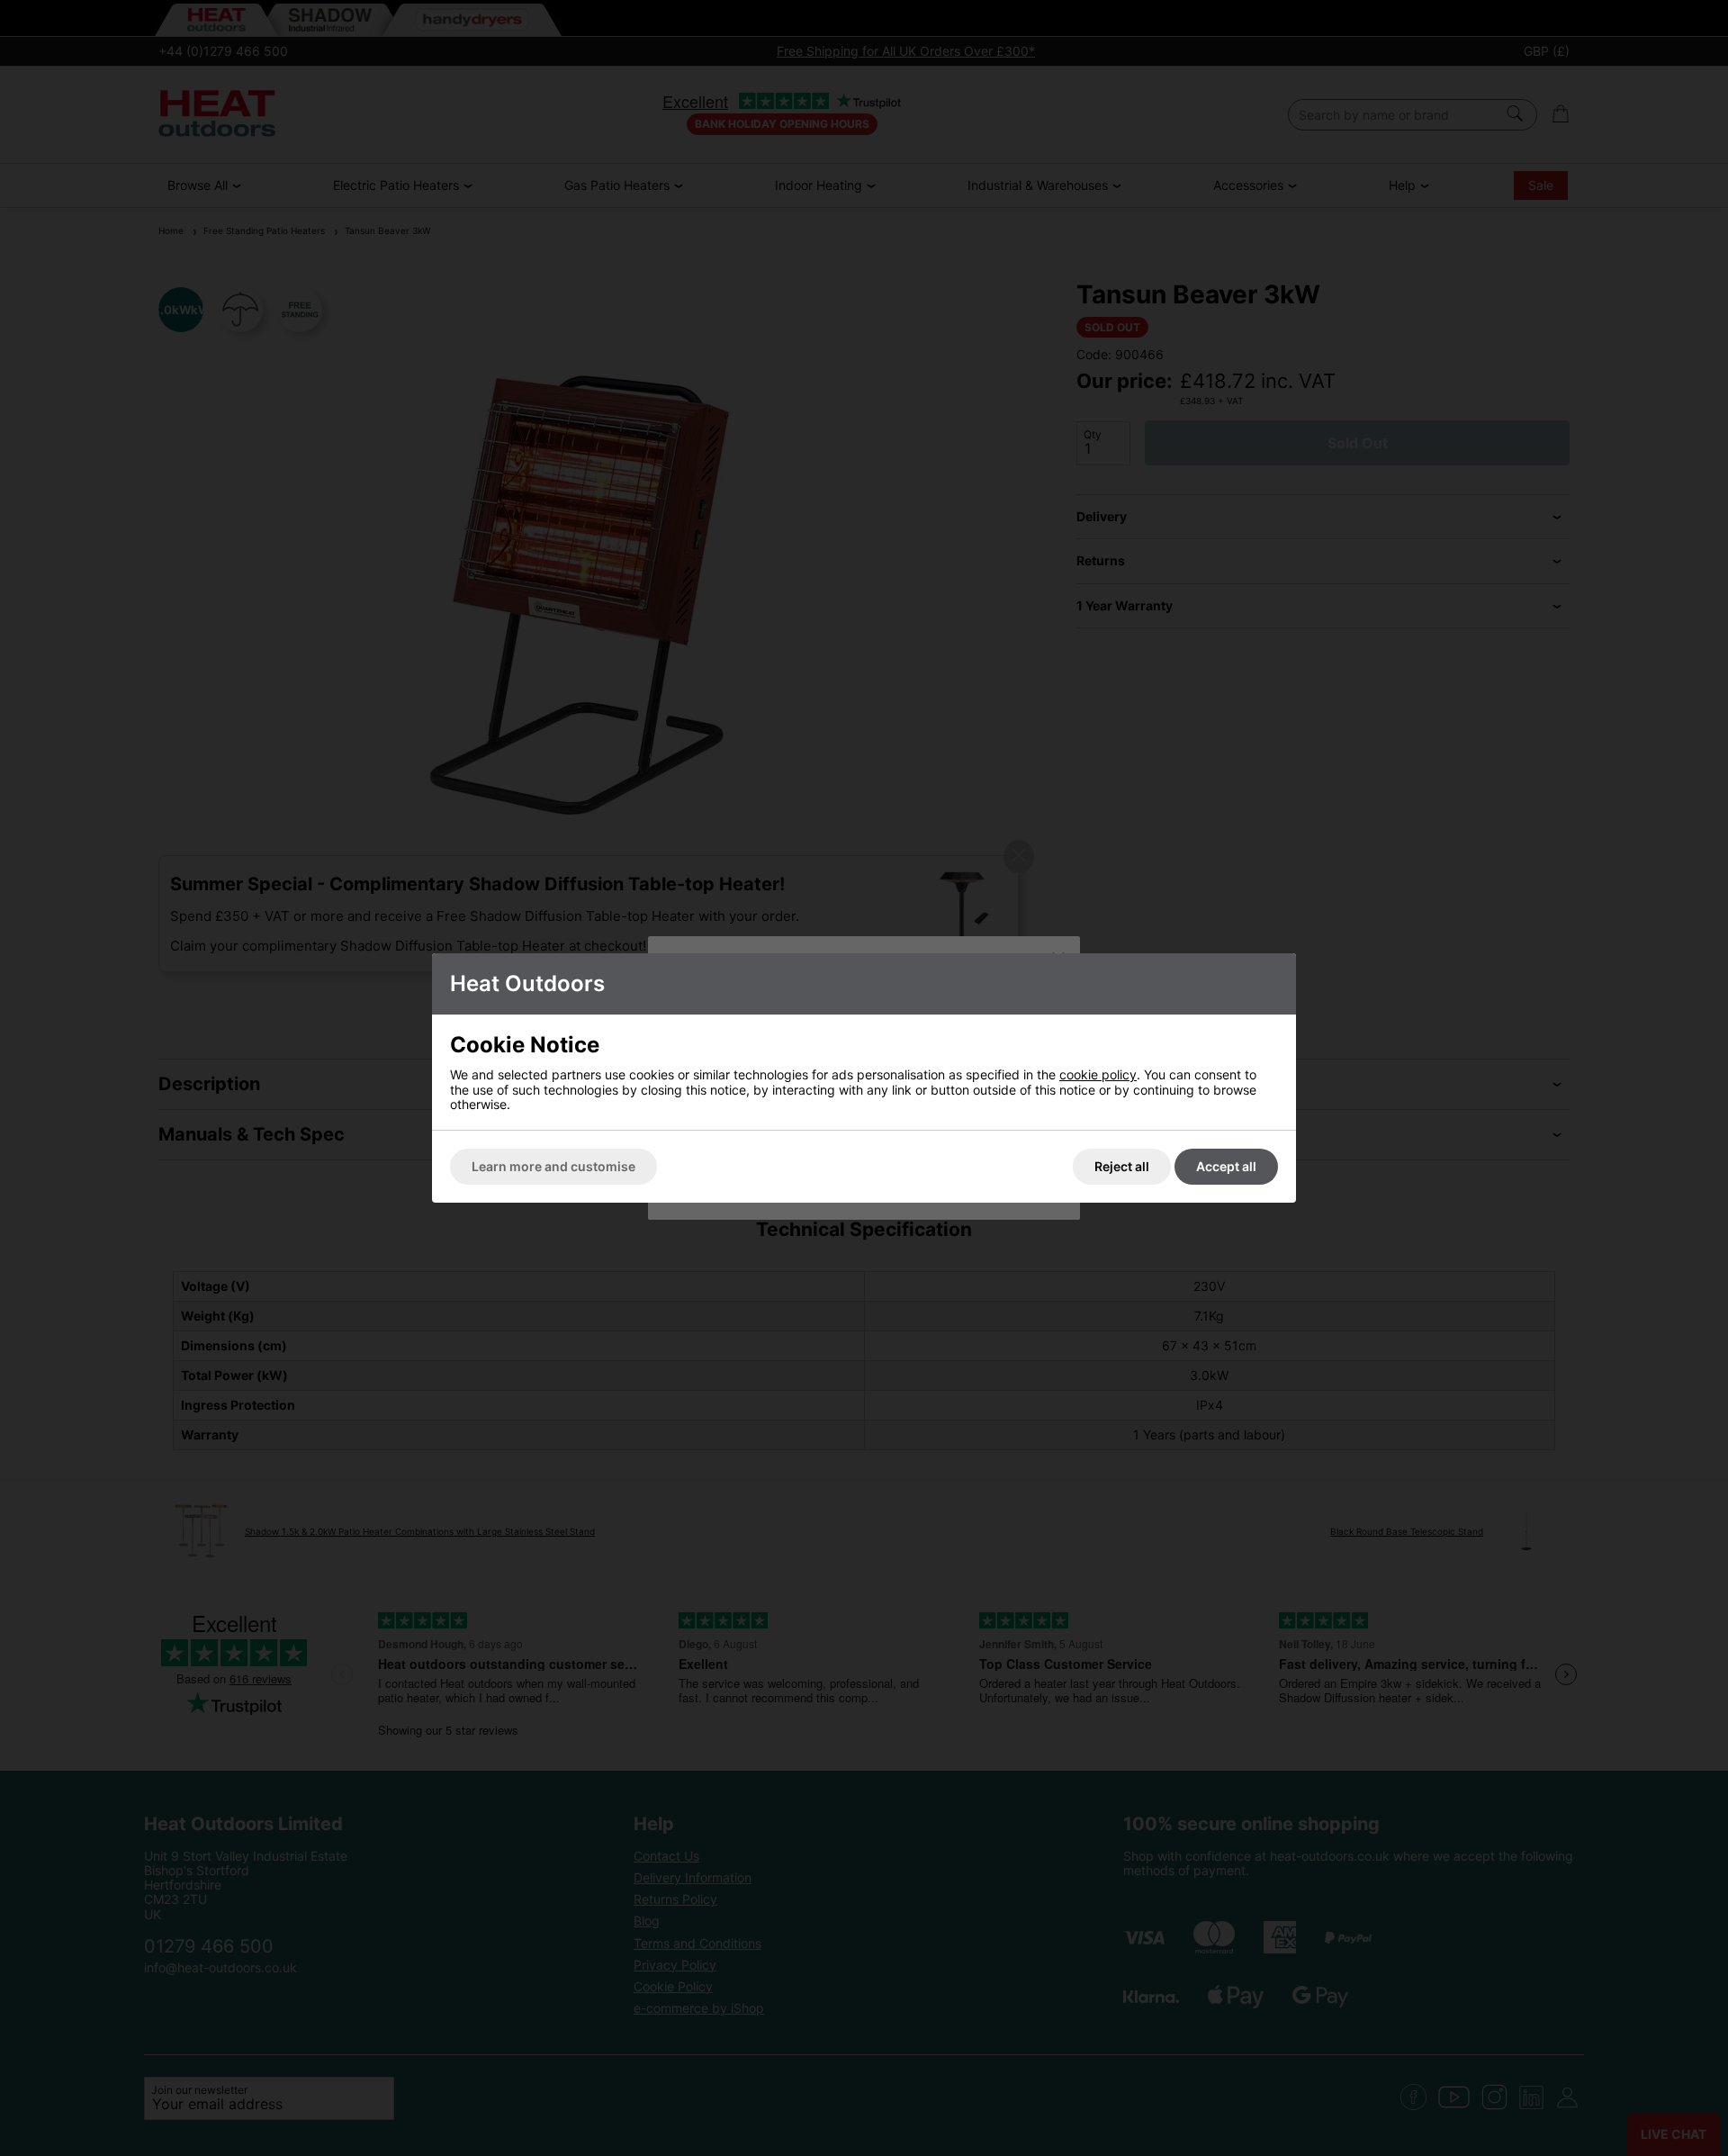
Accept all (1226, 1166)
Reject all (1122, 1166)
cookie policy (1098, 1074)
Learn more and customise (553, 1166)
